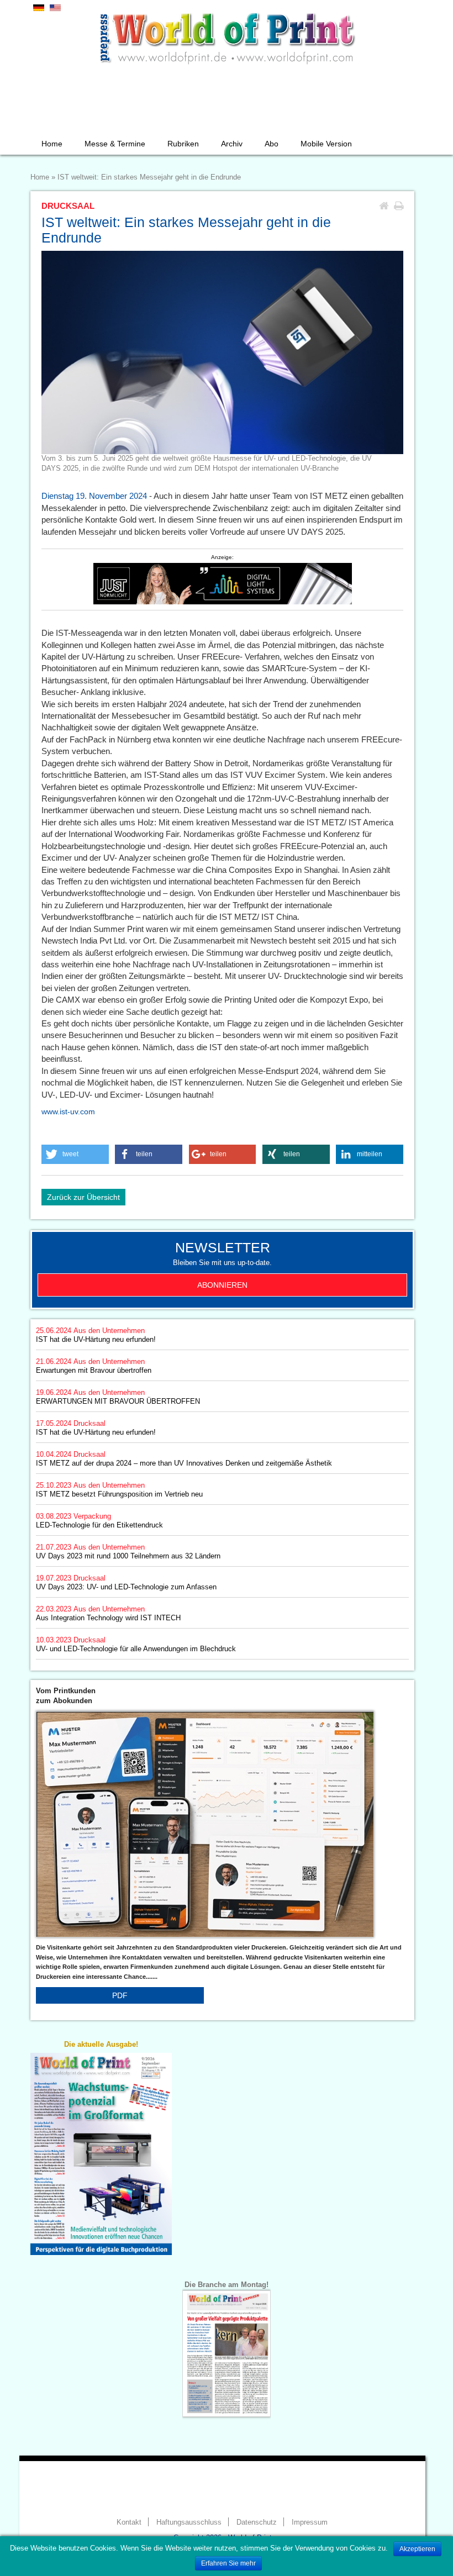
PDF (120, 1995)
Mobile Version (326, 144)
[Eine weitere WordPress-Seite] (227, 36)
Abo (272, 144)
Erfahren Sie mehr (228, 2563)
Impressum (310, 2522)
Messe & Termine (115, 144)
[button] (75, 1154)
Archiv (232, 144)
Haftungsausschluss (189, 2522)
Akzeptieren (417, 2549)
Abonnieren (222, 1285)
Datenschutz (257, 2522)
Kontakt (129, 2522)
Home (52, 144)
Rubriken (183, 144)
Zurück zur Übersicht (83, 1197)
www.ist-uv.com (68, 1111)
